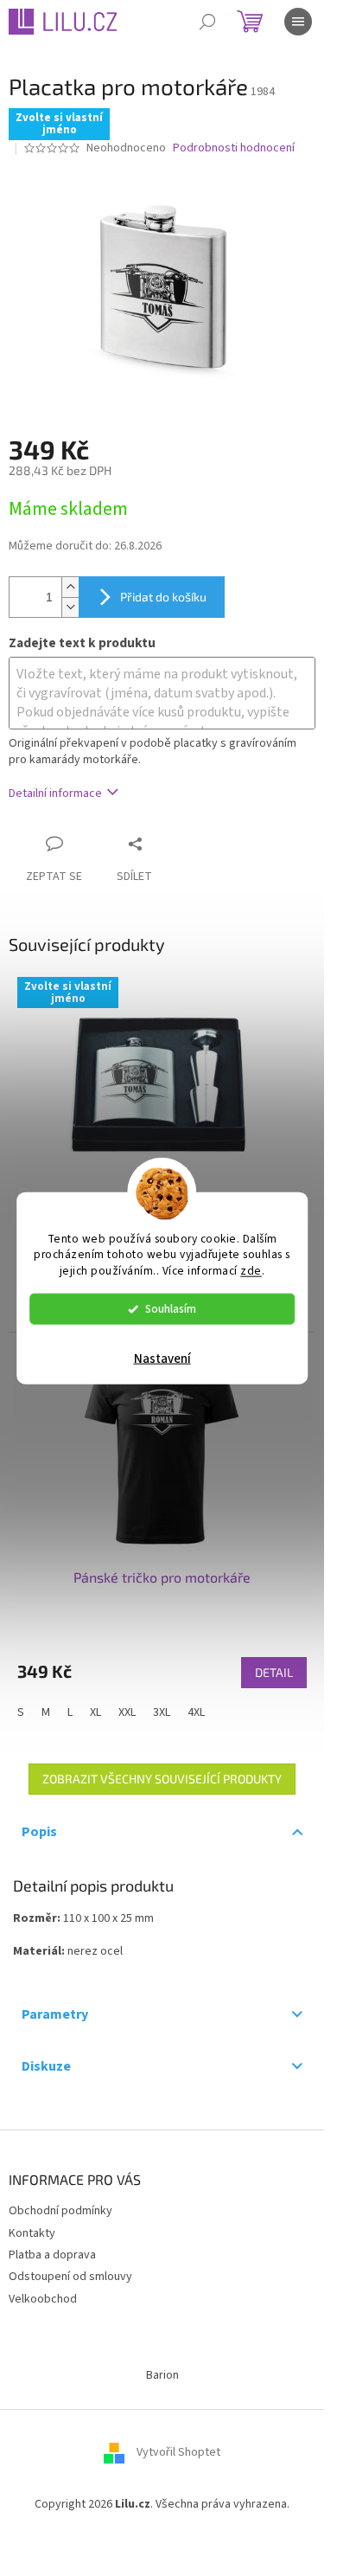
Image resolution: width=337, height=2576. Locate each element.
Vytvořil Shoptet (178, 2453)
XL (95, 1712)
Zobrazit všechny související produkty (162, 1779)
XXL (127, 1712)
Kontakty (32, 2233)
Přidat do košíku (163, 597)
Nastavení (162, 1359)
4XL (196, 1712)
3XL (162, 1712)
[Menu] (298, 22)
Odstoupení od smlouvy (70, 2277)
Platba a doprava (52, 2255)
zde (251, 1271)
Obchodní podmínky (60, 2211)
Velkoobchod (43, 2299)
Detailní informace (55, 793)
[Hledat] (207, 22)
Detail (274, 1672)
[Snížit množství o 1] (70, 607)
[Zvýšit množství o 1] (70, 587)
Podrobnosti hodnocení (234, 148)
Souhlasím (171, 1309)
